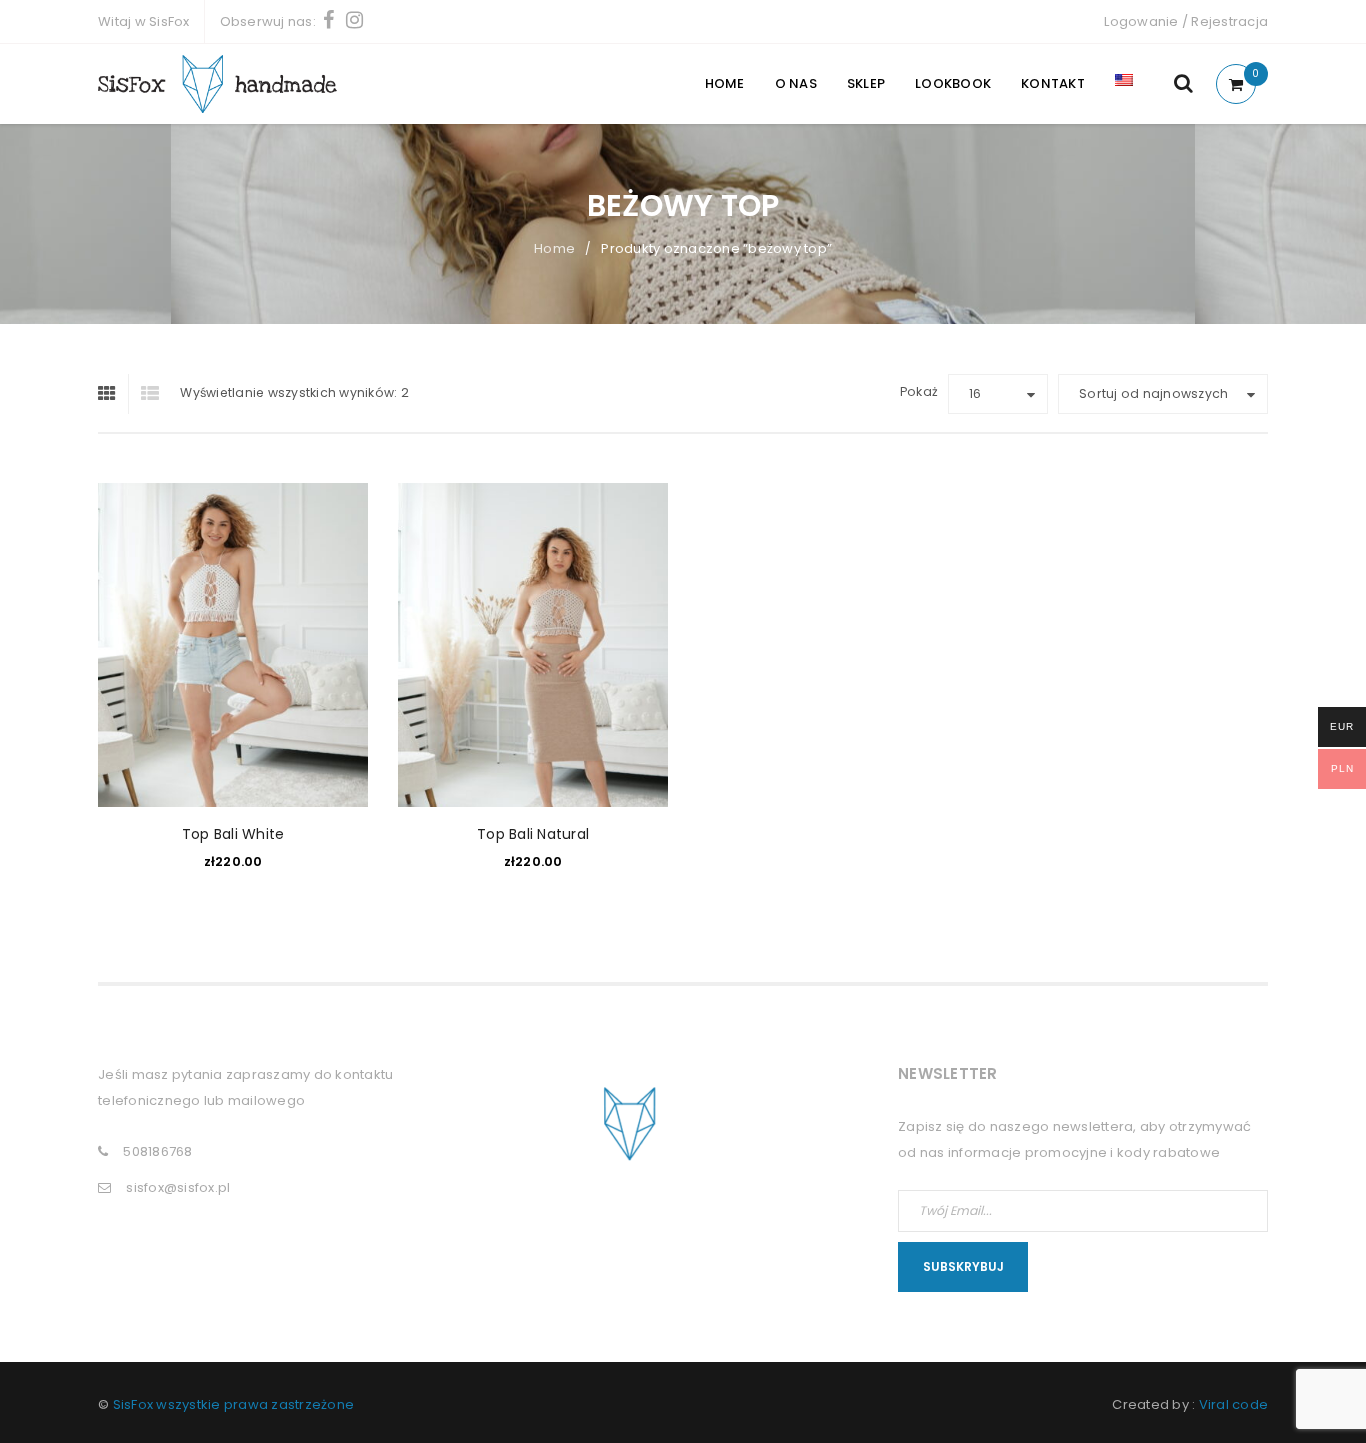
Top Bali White (233, 834)
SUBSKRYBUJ (963, 1266)
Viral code (1234, 1404)
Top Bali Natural (533, 834)
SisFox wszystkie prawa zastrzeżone (234, 1404)
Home (554, 248)
